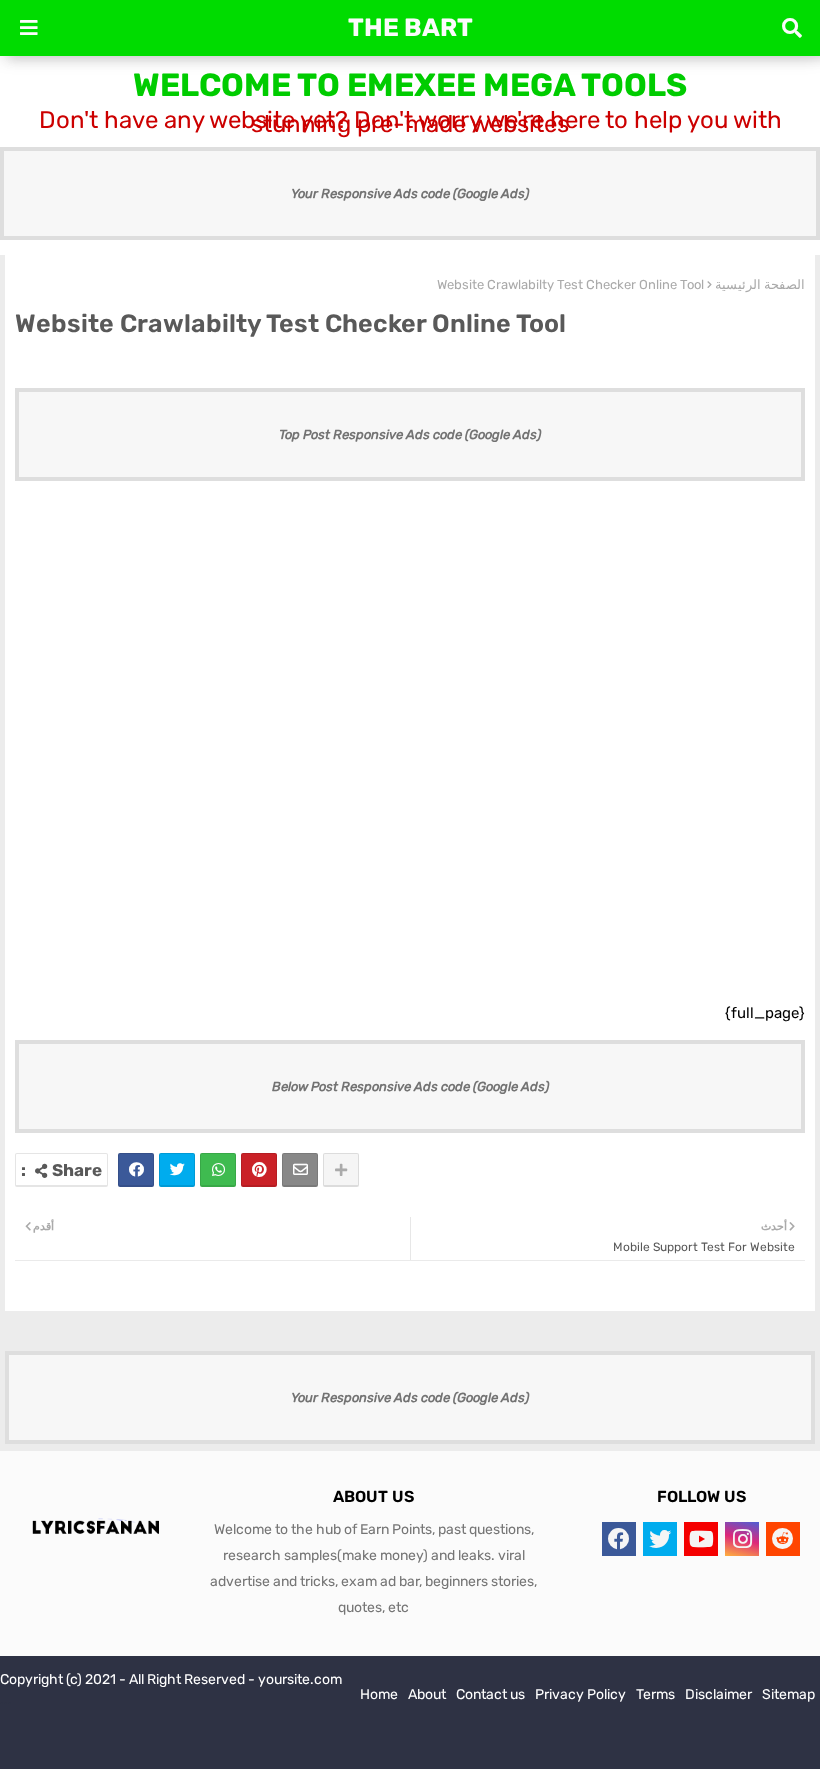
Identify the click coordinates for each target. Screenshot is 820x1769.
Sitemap (788, 1694)
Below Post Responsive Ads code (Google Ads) (410, 1086)
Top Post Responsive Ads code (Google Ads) (410, 434)
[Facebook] (136, 1170)
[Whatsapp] (218, 1170)
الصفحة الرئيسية (760, 284)
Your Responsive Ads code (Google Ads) (410, 193)
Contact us (490, 1694)
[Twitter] (177, 1170)
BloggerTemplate (348, 1748)
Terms (655, 1694)
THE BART (410, 27)
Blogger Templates (135, 1748)
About (427, 1694)
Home (379, 1694)
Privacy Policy (580, 1694)
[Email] (300, 1170)
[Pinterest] (259, 1170)
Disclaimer (718, 1694)
